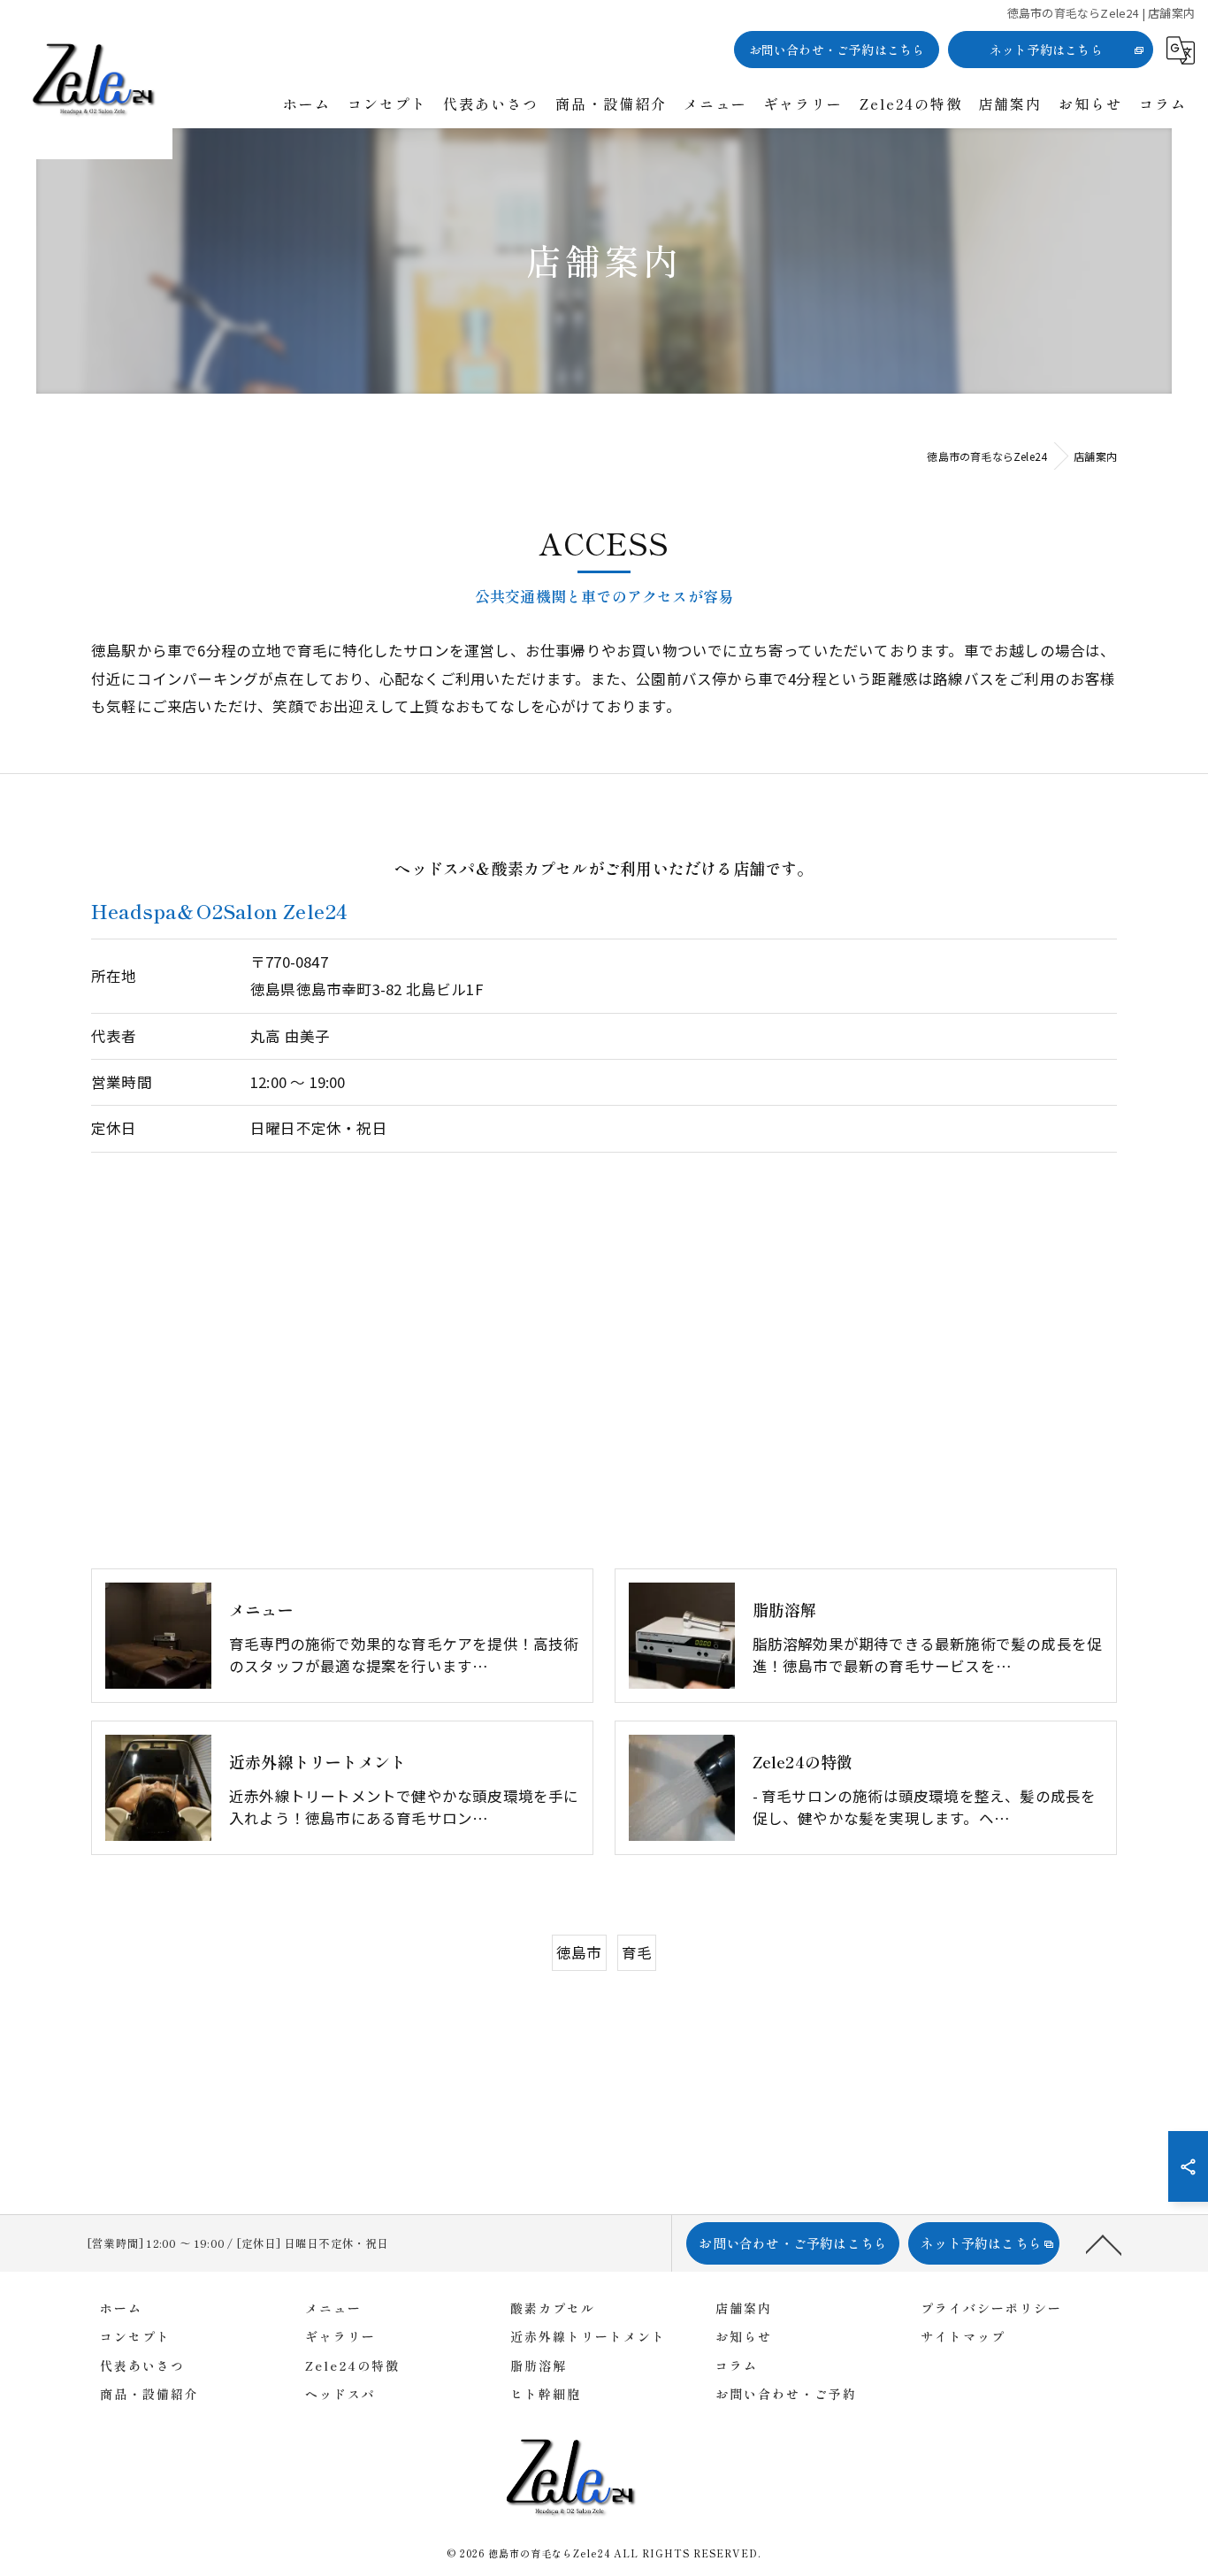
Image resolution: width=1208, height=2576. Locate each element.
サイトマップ (963, 2336)
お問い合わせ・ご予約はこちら (837, 50)
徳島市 (579, 1952)
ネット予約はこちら (1046, 50)
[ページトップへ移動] (1104, 2243)
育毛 (637, 1952)
